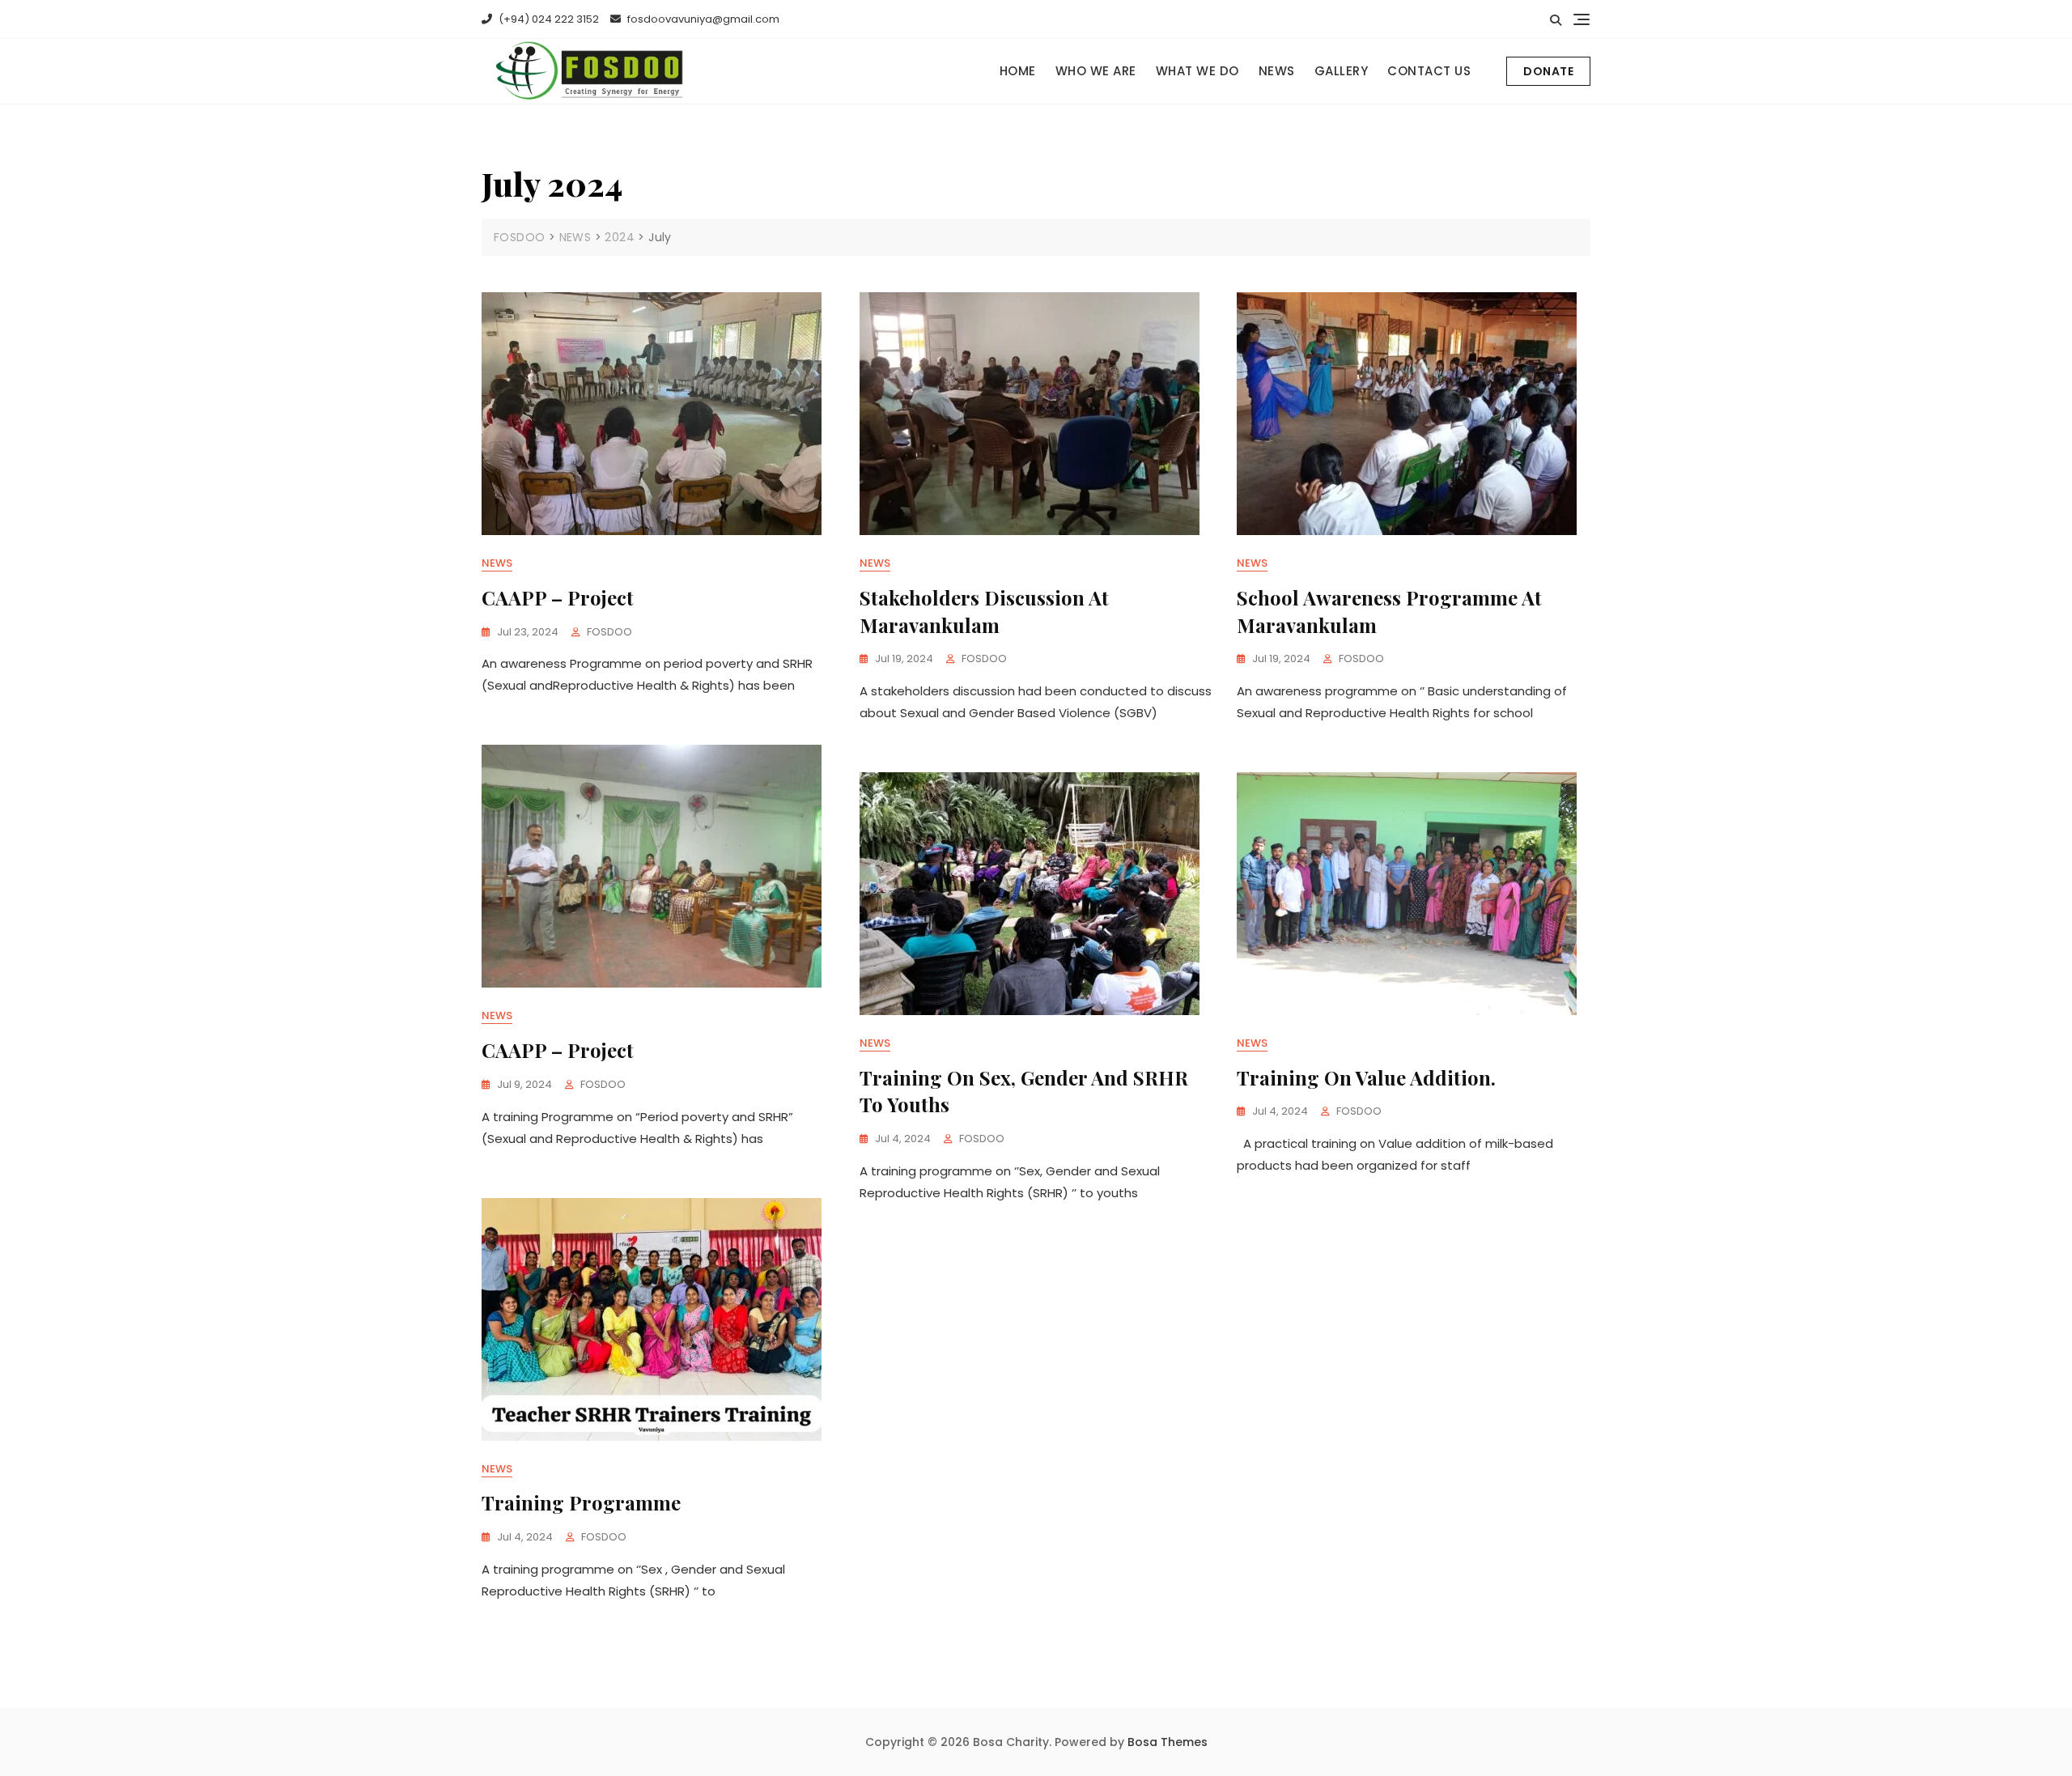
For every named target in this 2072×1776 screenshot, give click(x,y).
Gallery (1342, 71)
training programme (581, 1502)
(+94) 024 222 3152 (548, 19)
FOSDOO (609, 632)
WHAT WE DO (1197, 71)
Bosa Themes (1168, 1742)
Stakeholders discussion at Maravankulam (984, 611)
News (497, 563)
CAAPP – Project (558, 597)
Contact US (1429, 71)
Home (1018, 71)
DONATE (1548, 71)
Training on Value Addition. (1366, 1077)
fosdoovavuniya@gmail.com (702, 19)
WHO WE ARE (1096, 71)
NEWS (1277, 71)
